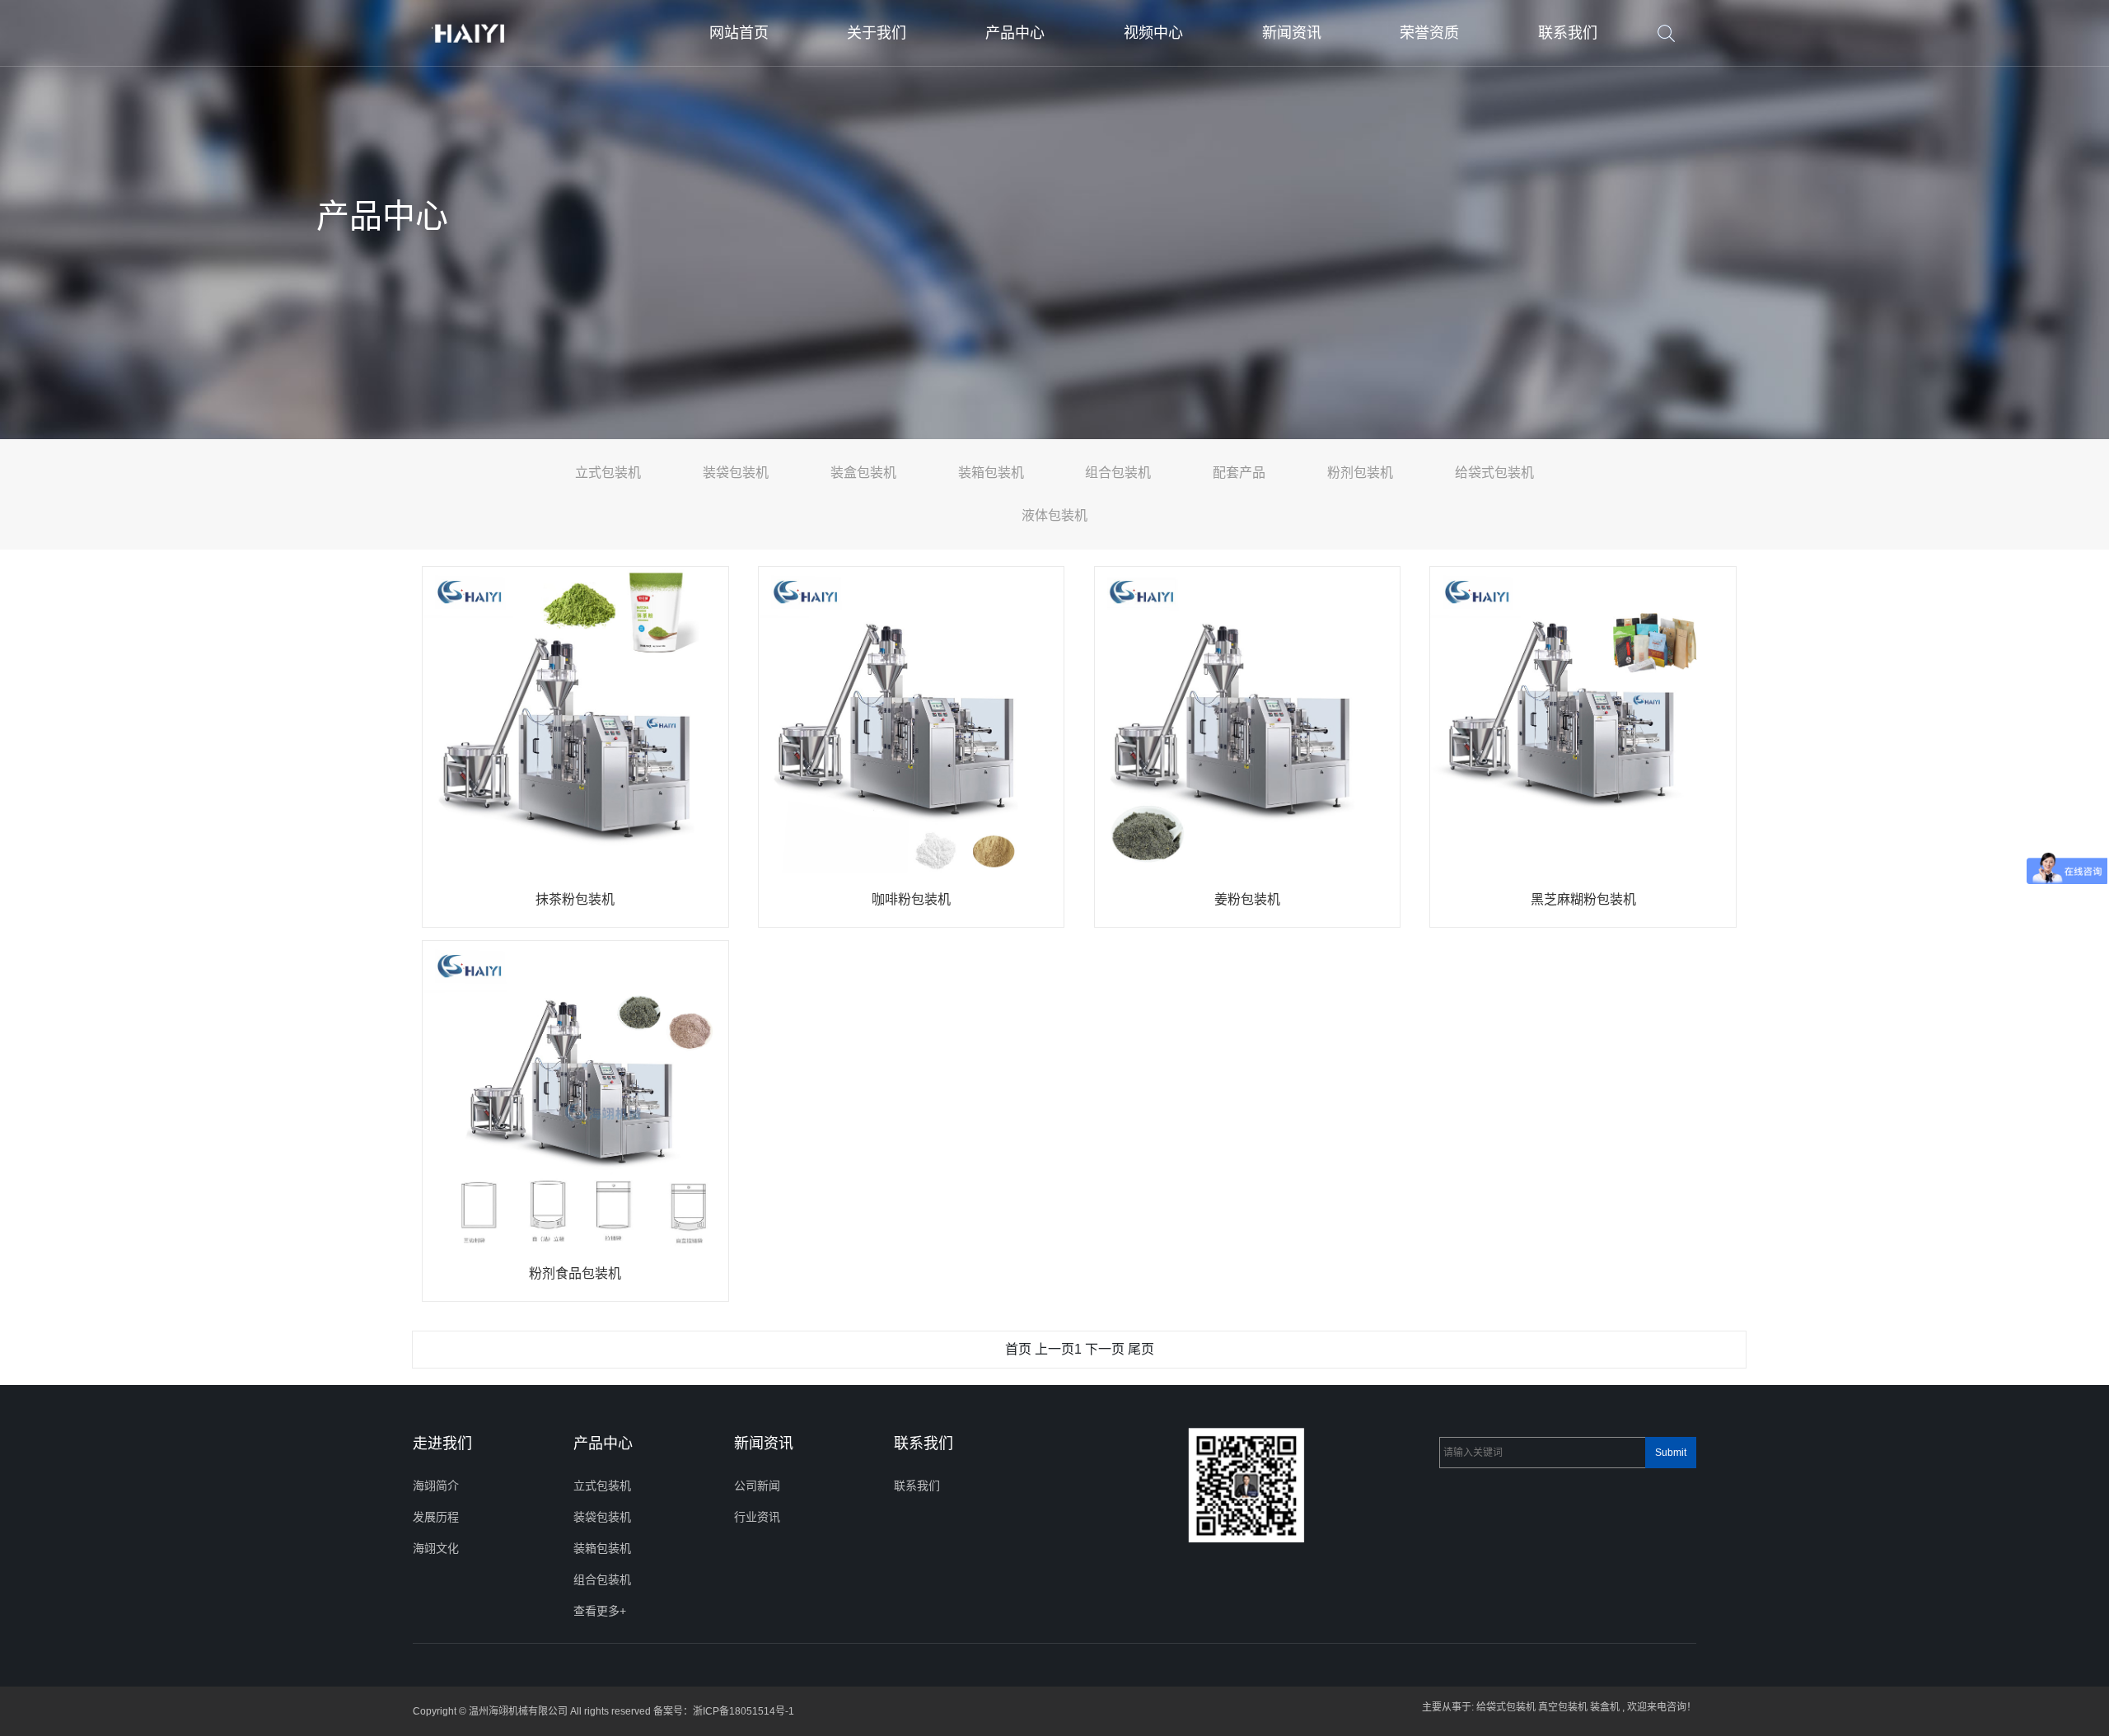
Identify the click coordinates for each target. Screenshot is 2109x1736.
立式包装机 (608, 473)
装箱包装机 (991, 473)
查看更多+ (600, 1611)
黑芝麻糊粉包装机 (1583, 899)
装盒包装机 (863, 473)
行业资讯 (757, 1517)
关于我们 (877, 33)
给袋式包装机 (1494, 473)
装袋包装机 (736, 473)
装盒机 (1605, 1707)
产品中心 (1015, 33)
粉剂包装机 (1360, 473)
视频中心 (1153, 33)
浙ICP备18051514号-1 (744, 1711)
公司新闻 (757, 1486)
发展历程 (436, 1517)
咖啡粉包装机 (911, 899)
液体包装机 (1054, 515)
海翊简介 (436, 1486)
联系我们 (1568, 33)
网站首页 (739, 33)
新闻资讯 (1292, 33)
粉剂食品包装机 (575, 1273)
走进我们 (442, 1444)
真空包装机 (1563, 1707)
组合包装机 (1118, 473)
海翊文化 (436, 1548)
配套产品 (1239, 473)
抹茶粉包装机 (575, 899)
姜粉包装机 (1247, 899)
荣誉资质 (1429, 33)
